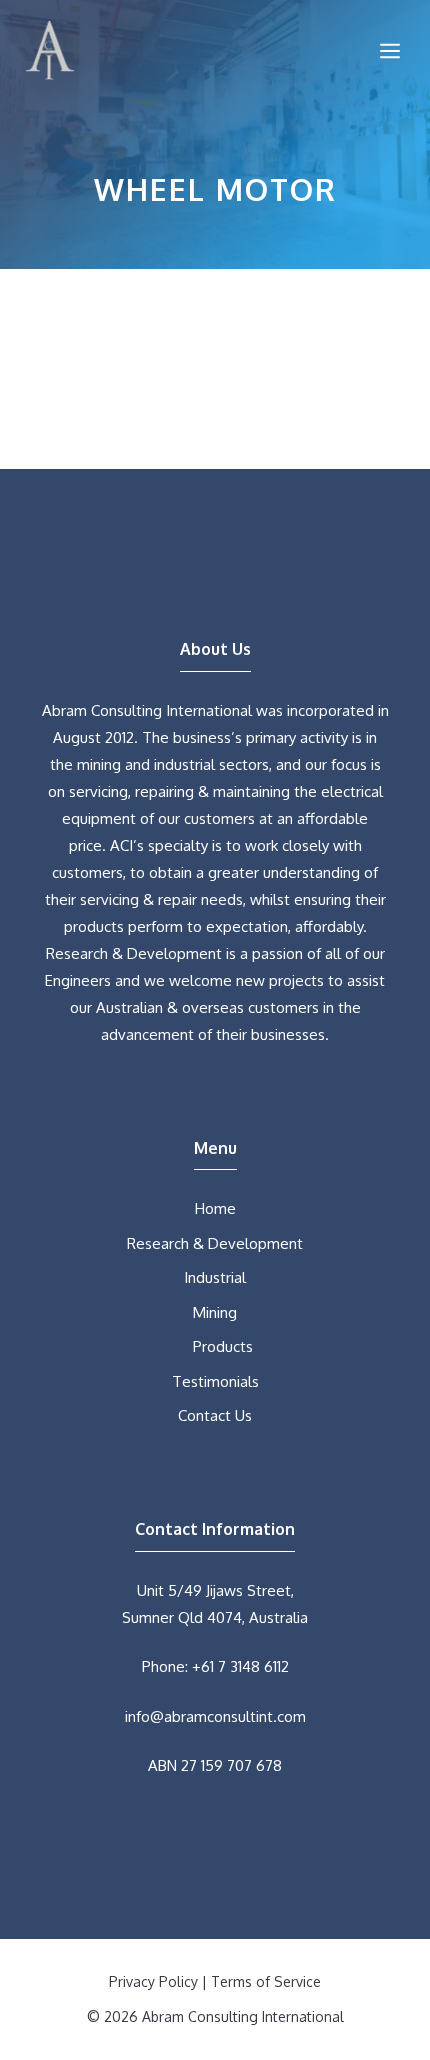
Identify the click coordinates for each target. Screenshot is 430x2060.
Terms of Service (266, 1981)
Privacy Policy (153, 1981)
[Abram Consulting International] (50, 50)
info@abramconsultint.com (215, 1716)
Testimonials (215, 1381)
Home (215, 1208)
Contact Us (215, 1415)
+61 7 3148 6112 (240, 1666)
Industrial (215, 1277)
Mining (215, 1312)
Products (223, 1346)
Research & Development (215, 1243)
